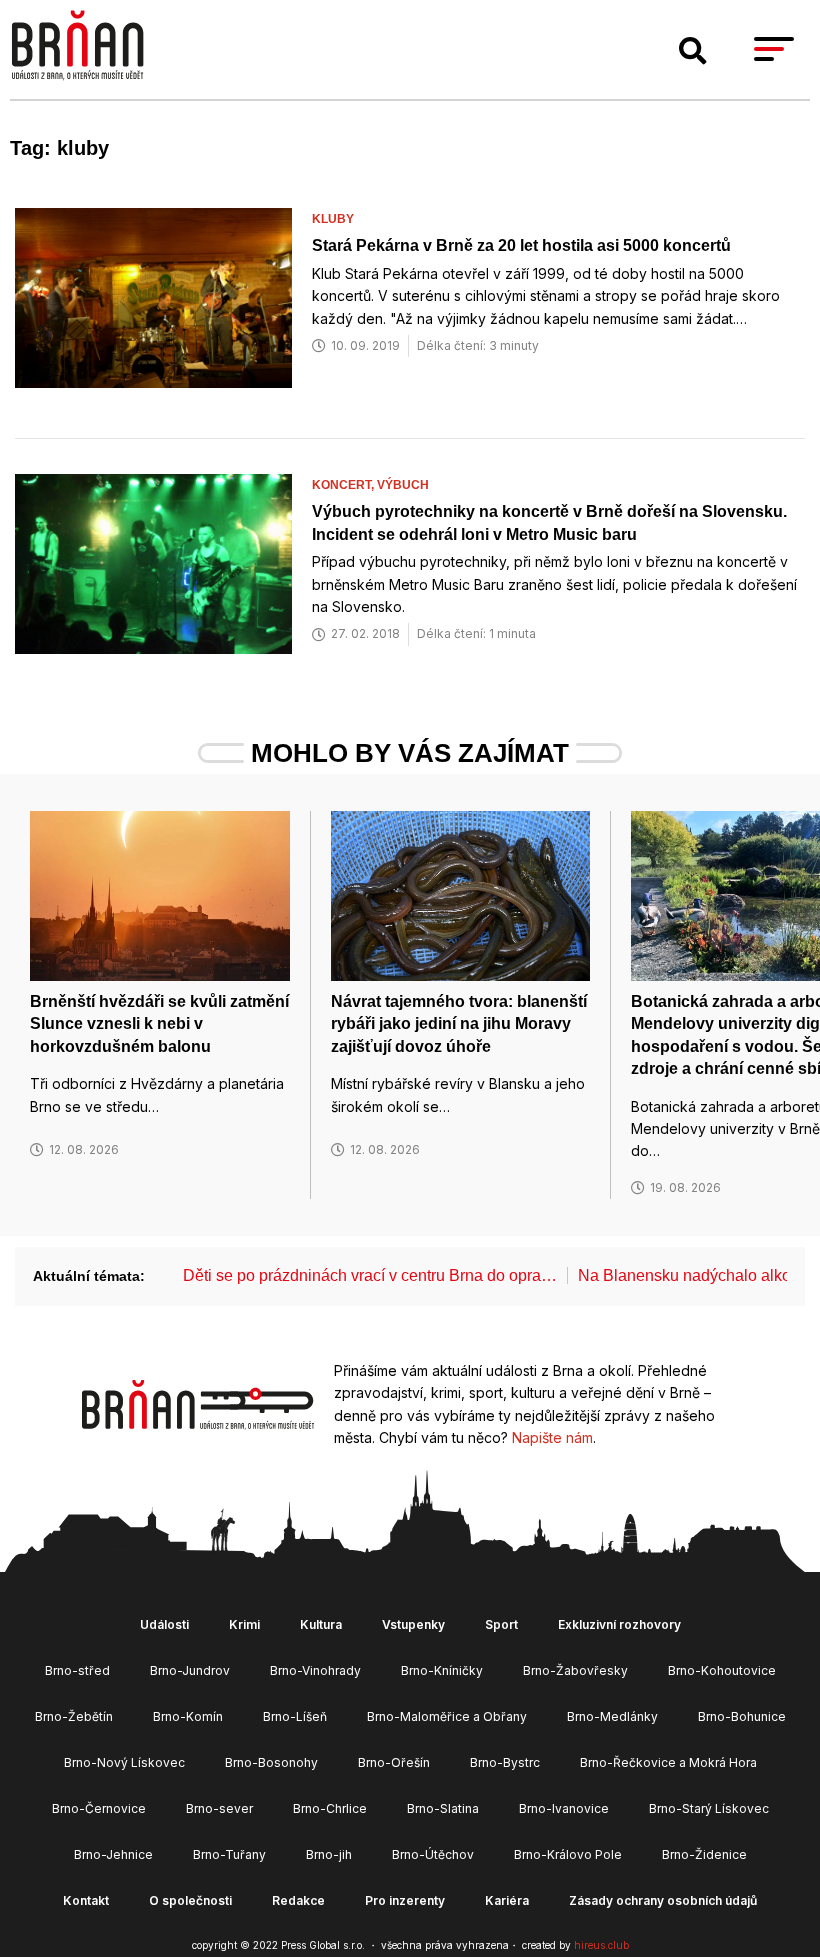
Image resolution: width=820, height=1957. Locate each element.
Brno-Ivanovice (564, 1808)
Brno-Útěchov (433, 1854)
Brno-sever (219, 1808)
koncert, (344, 485)
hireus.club (601, 1945)
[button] (693, 51)
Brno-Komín (188, 1716)
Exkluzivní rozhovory (619, 1624)
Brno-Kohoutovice (722, 1670)
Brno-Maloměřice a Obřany (447, 1716)
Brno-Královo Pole (568, 1854)
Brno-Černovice (99, 1808)
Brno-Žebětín (74, 1716)
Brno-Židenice (704, 1854)
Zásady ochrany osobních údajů (663, 1900)
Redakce (298, 1900)
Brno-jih (329, 1854)
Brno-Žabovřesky (575, 1670)
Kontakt (86, 1900)
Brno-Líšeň (295, 1716)
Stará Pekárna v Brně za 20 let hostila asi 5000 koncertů (521, 245)
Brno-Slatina (443, 1808)
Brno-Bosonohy (271, 1762)
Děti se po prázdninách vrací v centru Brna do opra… (370, 1275)
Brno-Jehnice (113, 1854)
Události (164, 1624)
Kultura (321, 1624)
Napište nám (552, 1437)
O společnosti (190, 1900)
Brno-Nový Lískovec (124, 1762)
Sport (501, 1624)
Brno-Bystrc (505, 1762)
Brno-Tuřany (229, 1854)
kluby (333, 219)
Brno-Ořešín (394, 1762)
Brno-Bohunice (742, 1716)
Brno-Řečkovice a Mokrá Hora (668, 1762)
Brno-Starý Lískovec (709, 1808)
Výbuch (403, 485)
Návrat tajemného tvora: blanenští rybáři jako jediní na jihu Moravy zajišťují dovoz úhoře (459, 1024)
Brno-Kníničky (442, 1670)
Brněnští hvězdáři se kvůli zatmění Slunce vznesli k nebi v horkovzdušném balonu (159, 1024)
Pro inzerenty (405, 1900)
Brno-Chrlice (330, 1808)
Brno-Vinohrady (315, 1670)
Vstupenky (413, 1624)
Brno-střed (77, 1670)
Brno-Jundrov (190, 1670)
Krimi (244, 1624)
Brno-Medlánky (612, 1716)
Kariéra (507, 1900)
